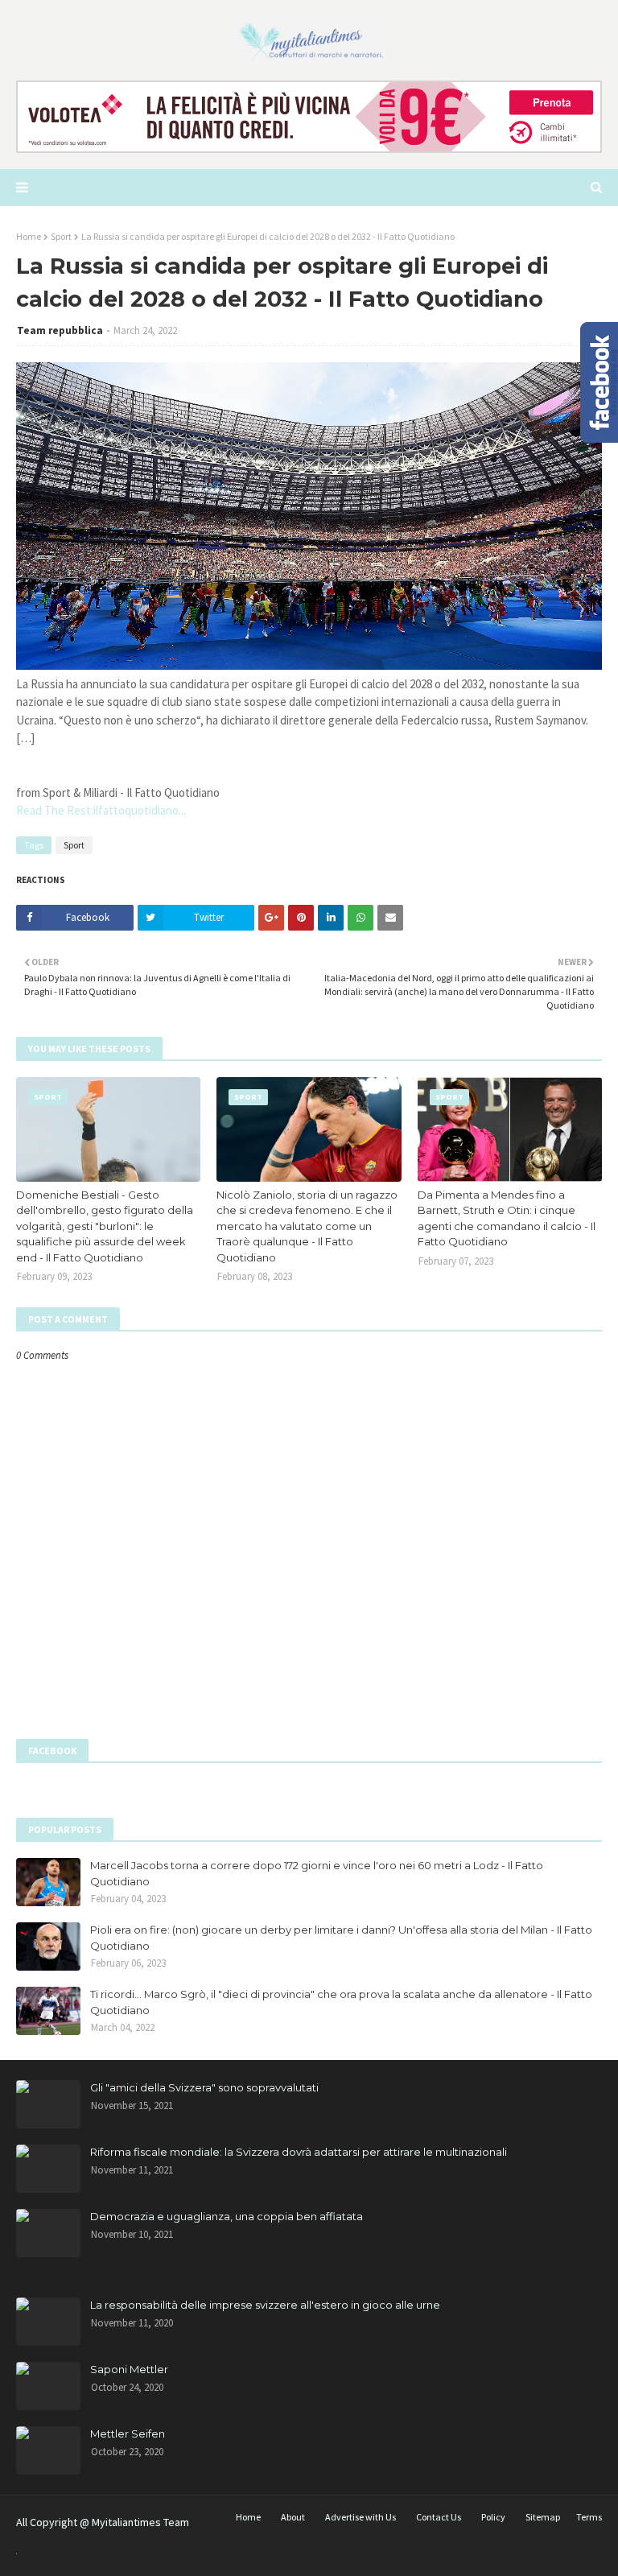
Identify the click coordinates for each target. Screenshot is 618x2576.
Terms (589, 2517)
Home (29, 236)
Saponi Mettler (129, 2369)
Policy (493, 2517)
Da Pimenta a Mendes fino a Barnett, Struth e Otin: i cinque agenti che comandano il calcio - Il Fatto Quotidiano (507, 1218)
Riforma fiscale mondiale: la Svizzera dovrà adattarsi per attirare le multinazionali (299, 2152)
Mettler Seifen (128, 2434)
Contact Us (439, 2517)
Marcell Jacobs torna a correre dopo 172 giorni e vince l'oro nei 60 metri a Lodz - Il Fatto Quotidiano (317, 1873)
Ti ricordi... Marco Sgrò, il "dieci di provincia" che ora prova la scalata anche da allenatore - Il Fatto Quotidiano (341, 2002)
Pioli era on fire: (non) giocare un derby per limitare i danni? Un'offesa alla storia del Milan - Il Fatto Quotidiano (341, 1938)
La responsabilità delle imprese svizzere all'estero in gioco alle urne (265, 2305)
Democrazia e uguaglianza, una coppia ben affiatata (227, 2216)
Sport (61, 236)
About (293, 2517)
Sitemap (543, 2517)
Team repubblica (60, 330)
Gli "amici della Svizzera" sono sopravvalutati (204, 2087)
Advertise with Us (360, 2517)
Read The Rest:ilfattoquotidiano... (101, 810)
